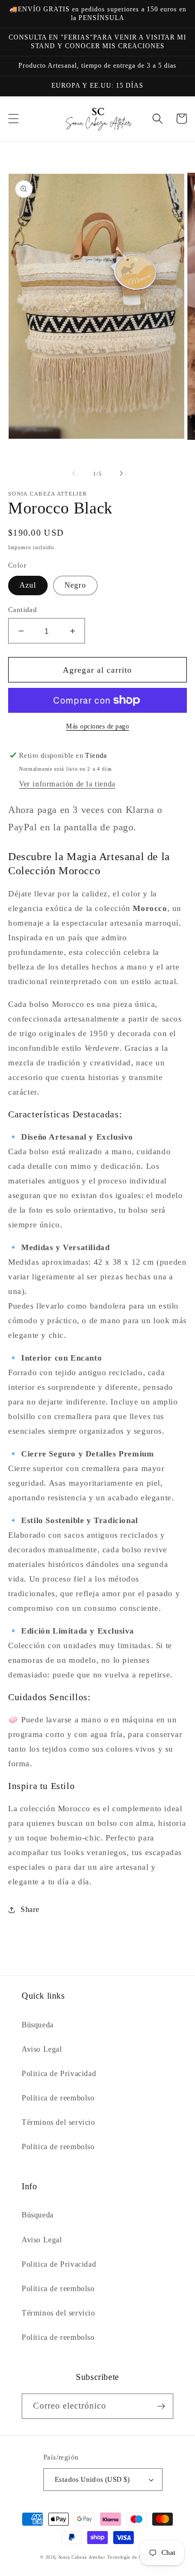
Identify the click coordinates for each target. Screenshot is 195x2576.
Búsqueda (38, 2025)
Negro (75, 585)
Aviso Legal (42, 2049)
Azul (28, 585)
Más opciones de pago (97, 726)
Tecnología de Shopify (131, 2557)
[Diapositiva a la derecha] (121, 473)
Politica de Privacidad (59, 2074)
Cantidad (22, 610)
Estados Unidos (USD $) (92, 2479)
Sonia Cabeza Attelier (82, 2557)
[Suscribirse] (161, 2406)
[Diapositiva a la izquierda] (74, 473)
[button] (14, 119)
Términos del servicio (58, 2122)
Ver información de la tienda (67, 784)
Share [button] (30, 1910)
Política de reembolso (58, 2098)
